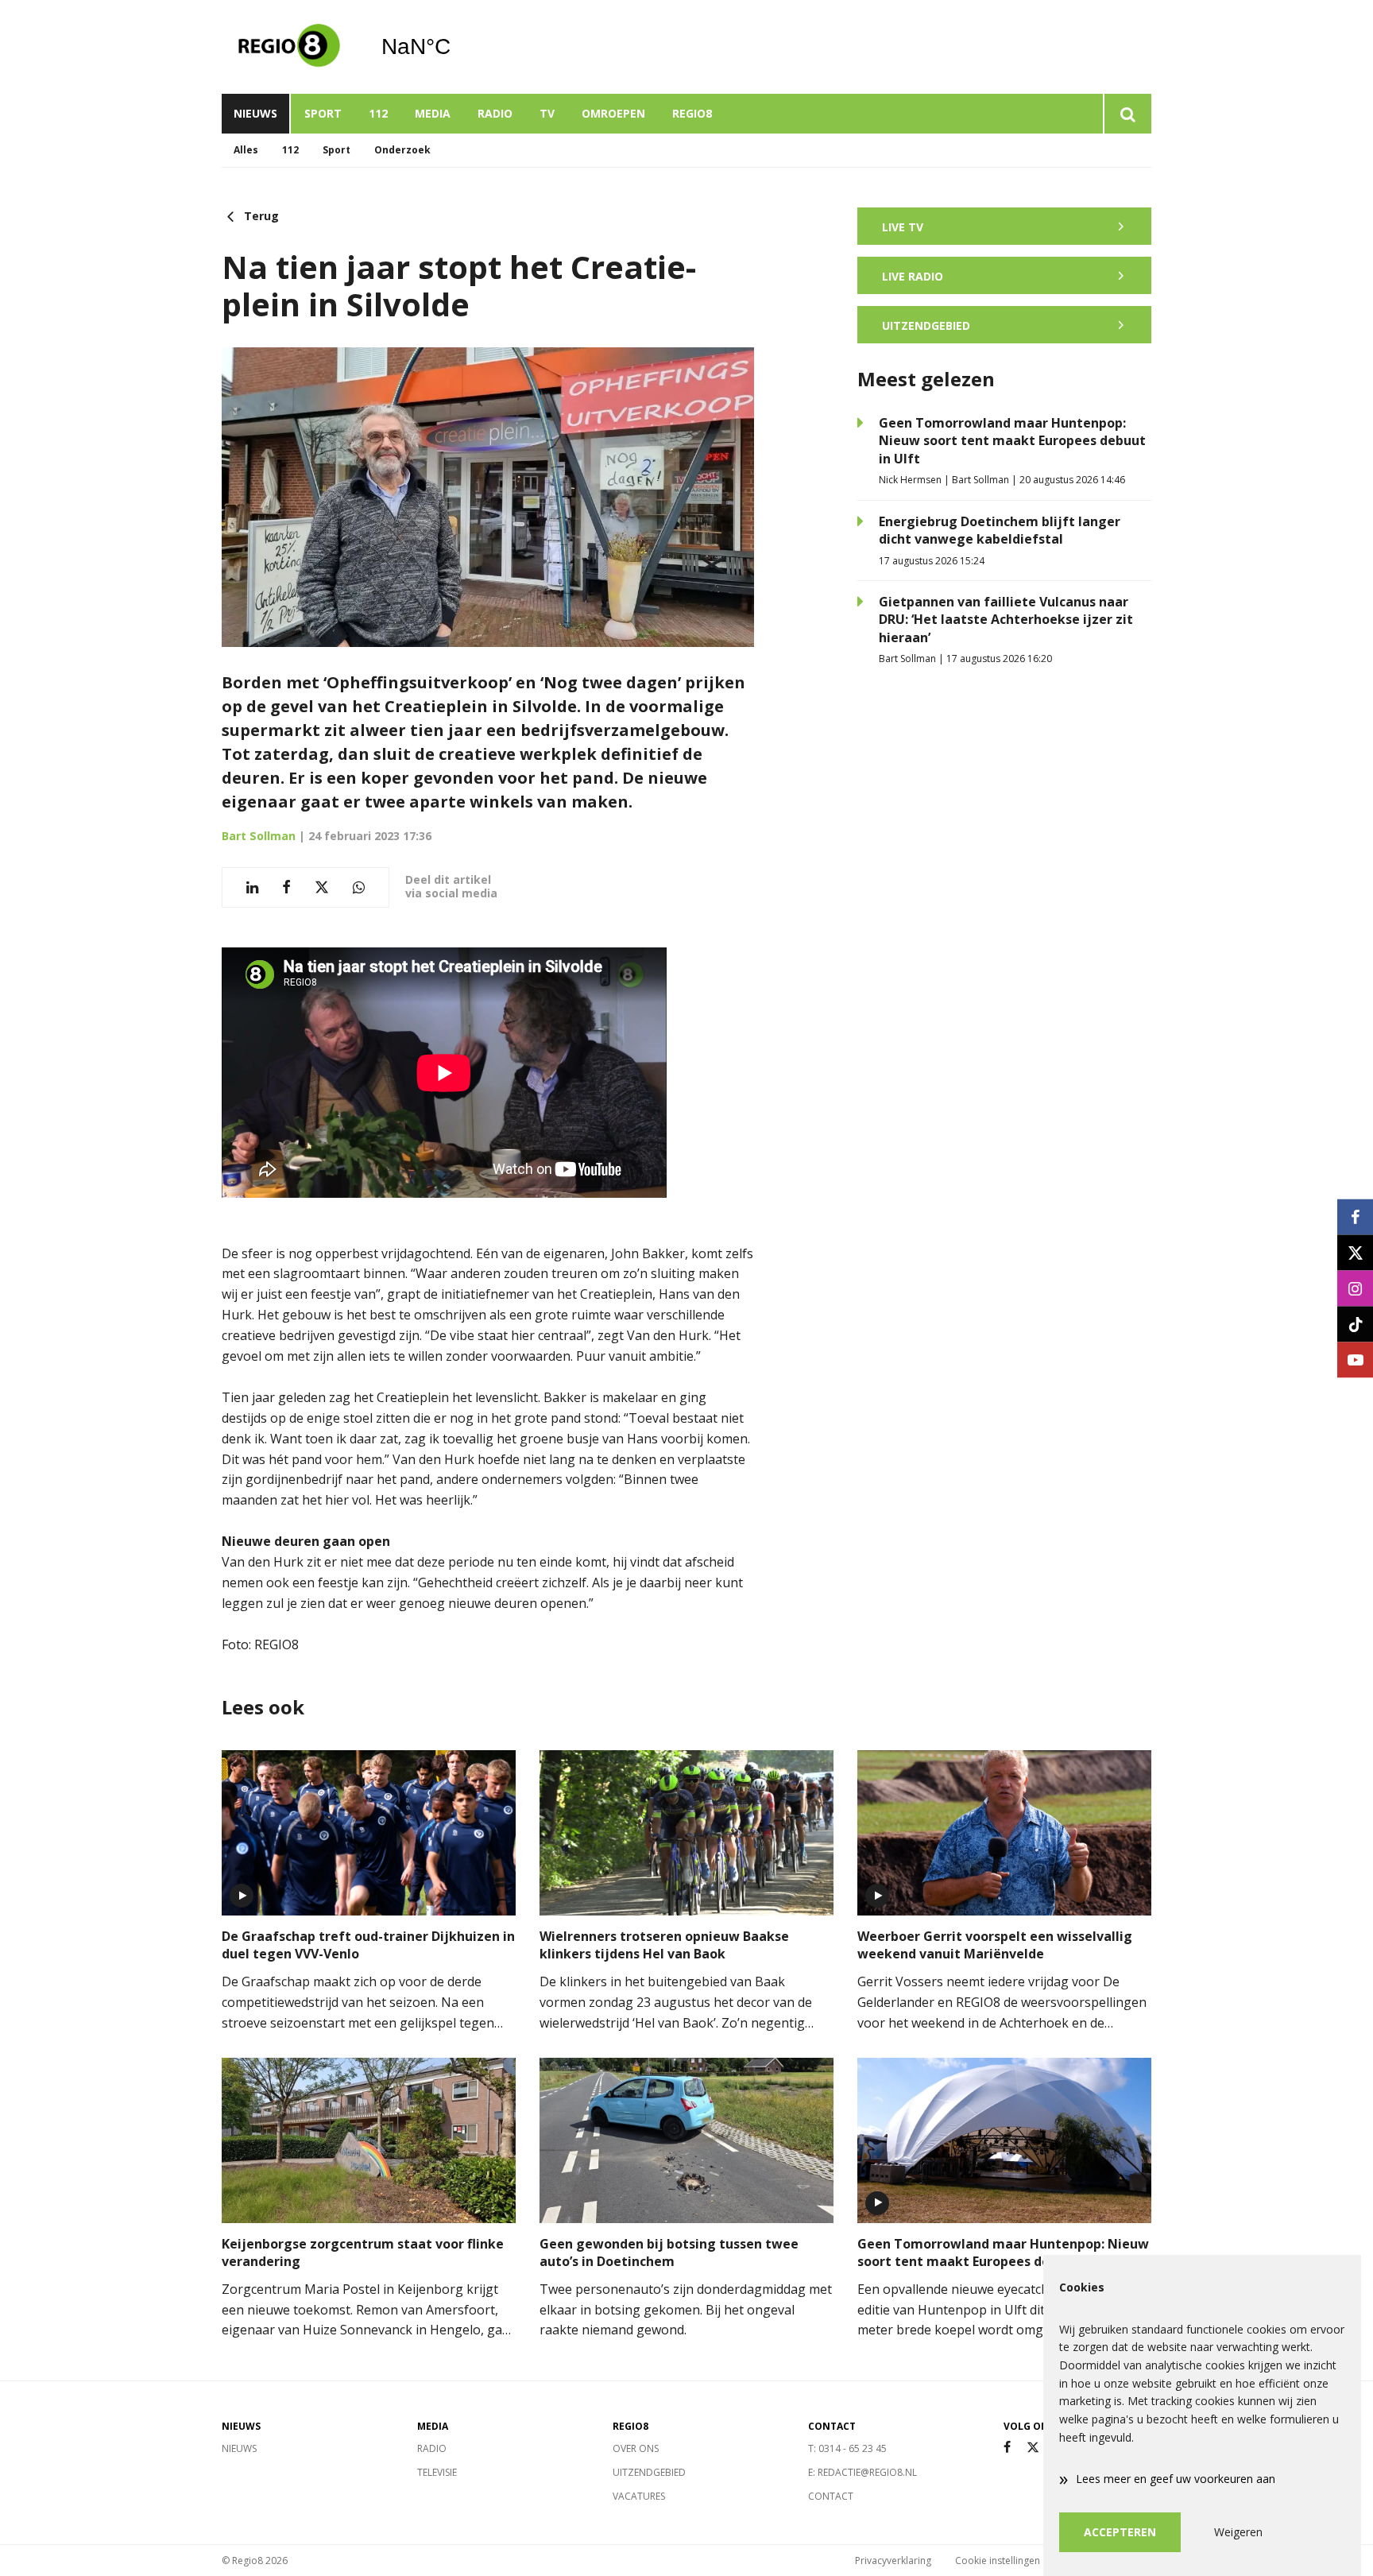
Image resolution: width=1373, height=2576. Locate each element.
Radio (495, 113)
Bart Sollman (259, 836)
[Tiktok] (1355, 1324)
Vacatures (639, 2496)
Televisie (437, 2472)
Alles (246, 150)
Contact (831, 2496)
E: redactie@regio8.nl (862, 2472)
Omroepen (613, 113)
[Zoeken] (1127, 114)
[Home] (289, 47)
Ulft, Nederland (456, 47)
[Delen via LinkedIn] (252, 887)
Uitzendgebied (649, 2472)
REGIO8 (692, 113)
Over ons (636, 2448)
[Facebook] (1007, 2448)
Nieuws (255, 113)
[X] (1033, 2448)
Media (433, 113)
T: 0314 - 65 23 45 (847, 2448)
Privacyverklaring (893, 2561)
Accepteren (1120, 2532)
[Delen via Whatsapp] (359, 887)
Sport (323, 113)
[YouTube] (1355, 1360)
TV (547, 113)
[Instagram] (1355, 1288)
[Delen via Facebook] (286, 887)
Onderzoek (402, 150)
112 (378, 113)
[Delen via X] (322, 887)
